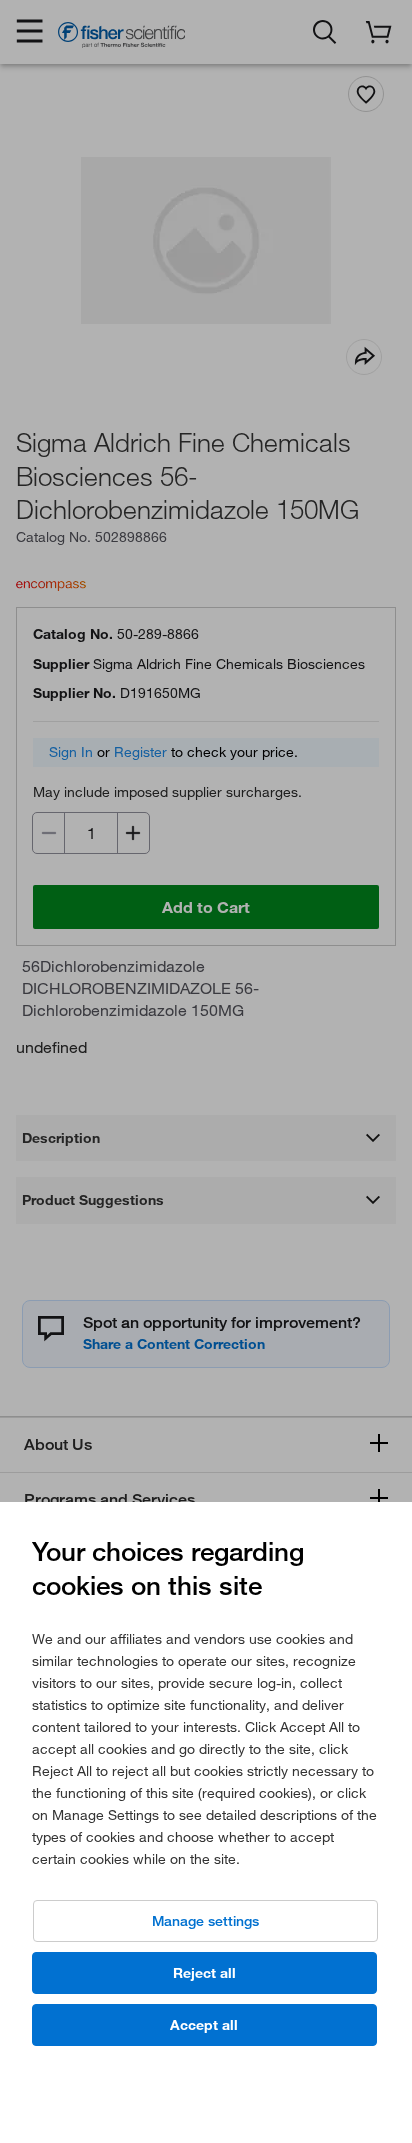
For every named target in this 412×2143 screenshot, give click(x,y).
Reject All (204, 1973)
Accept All (204, 2025)
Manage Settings (205, 1921)
